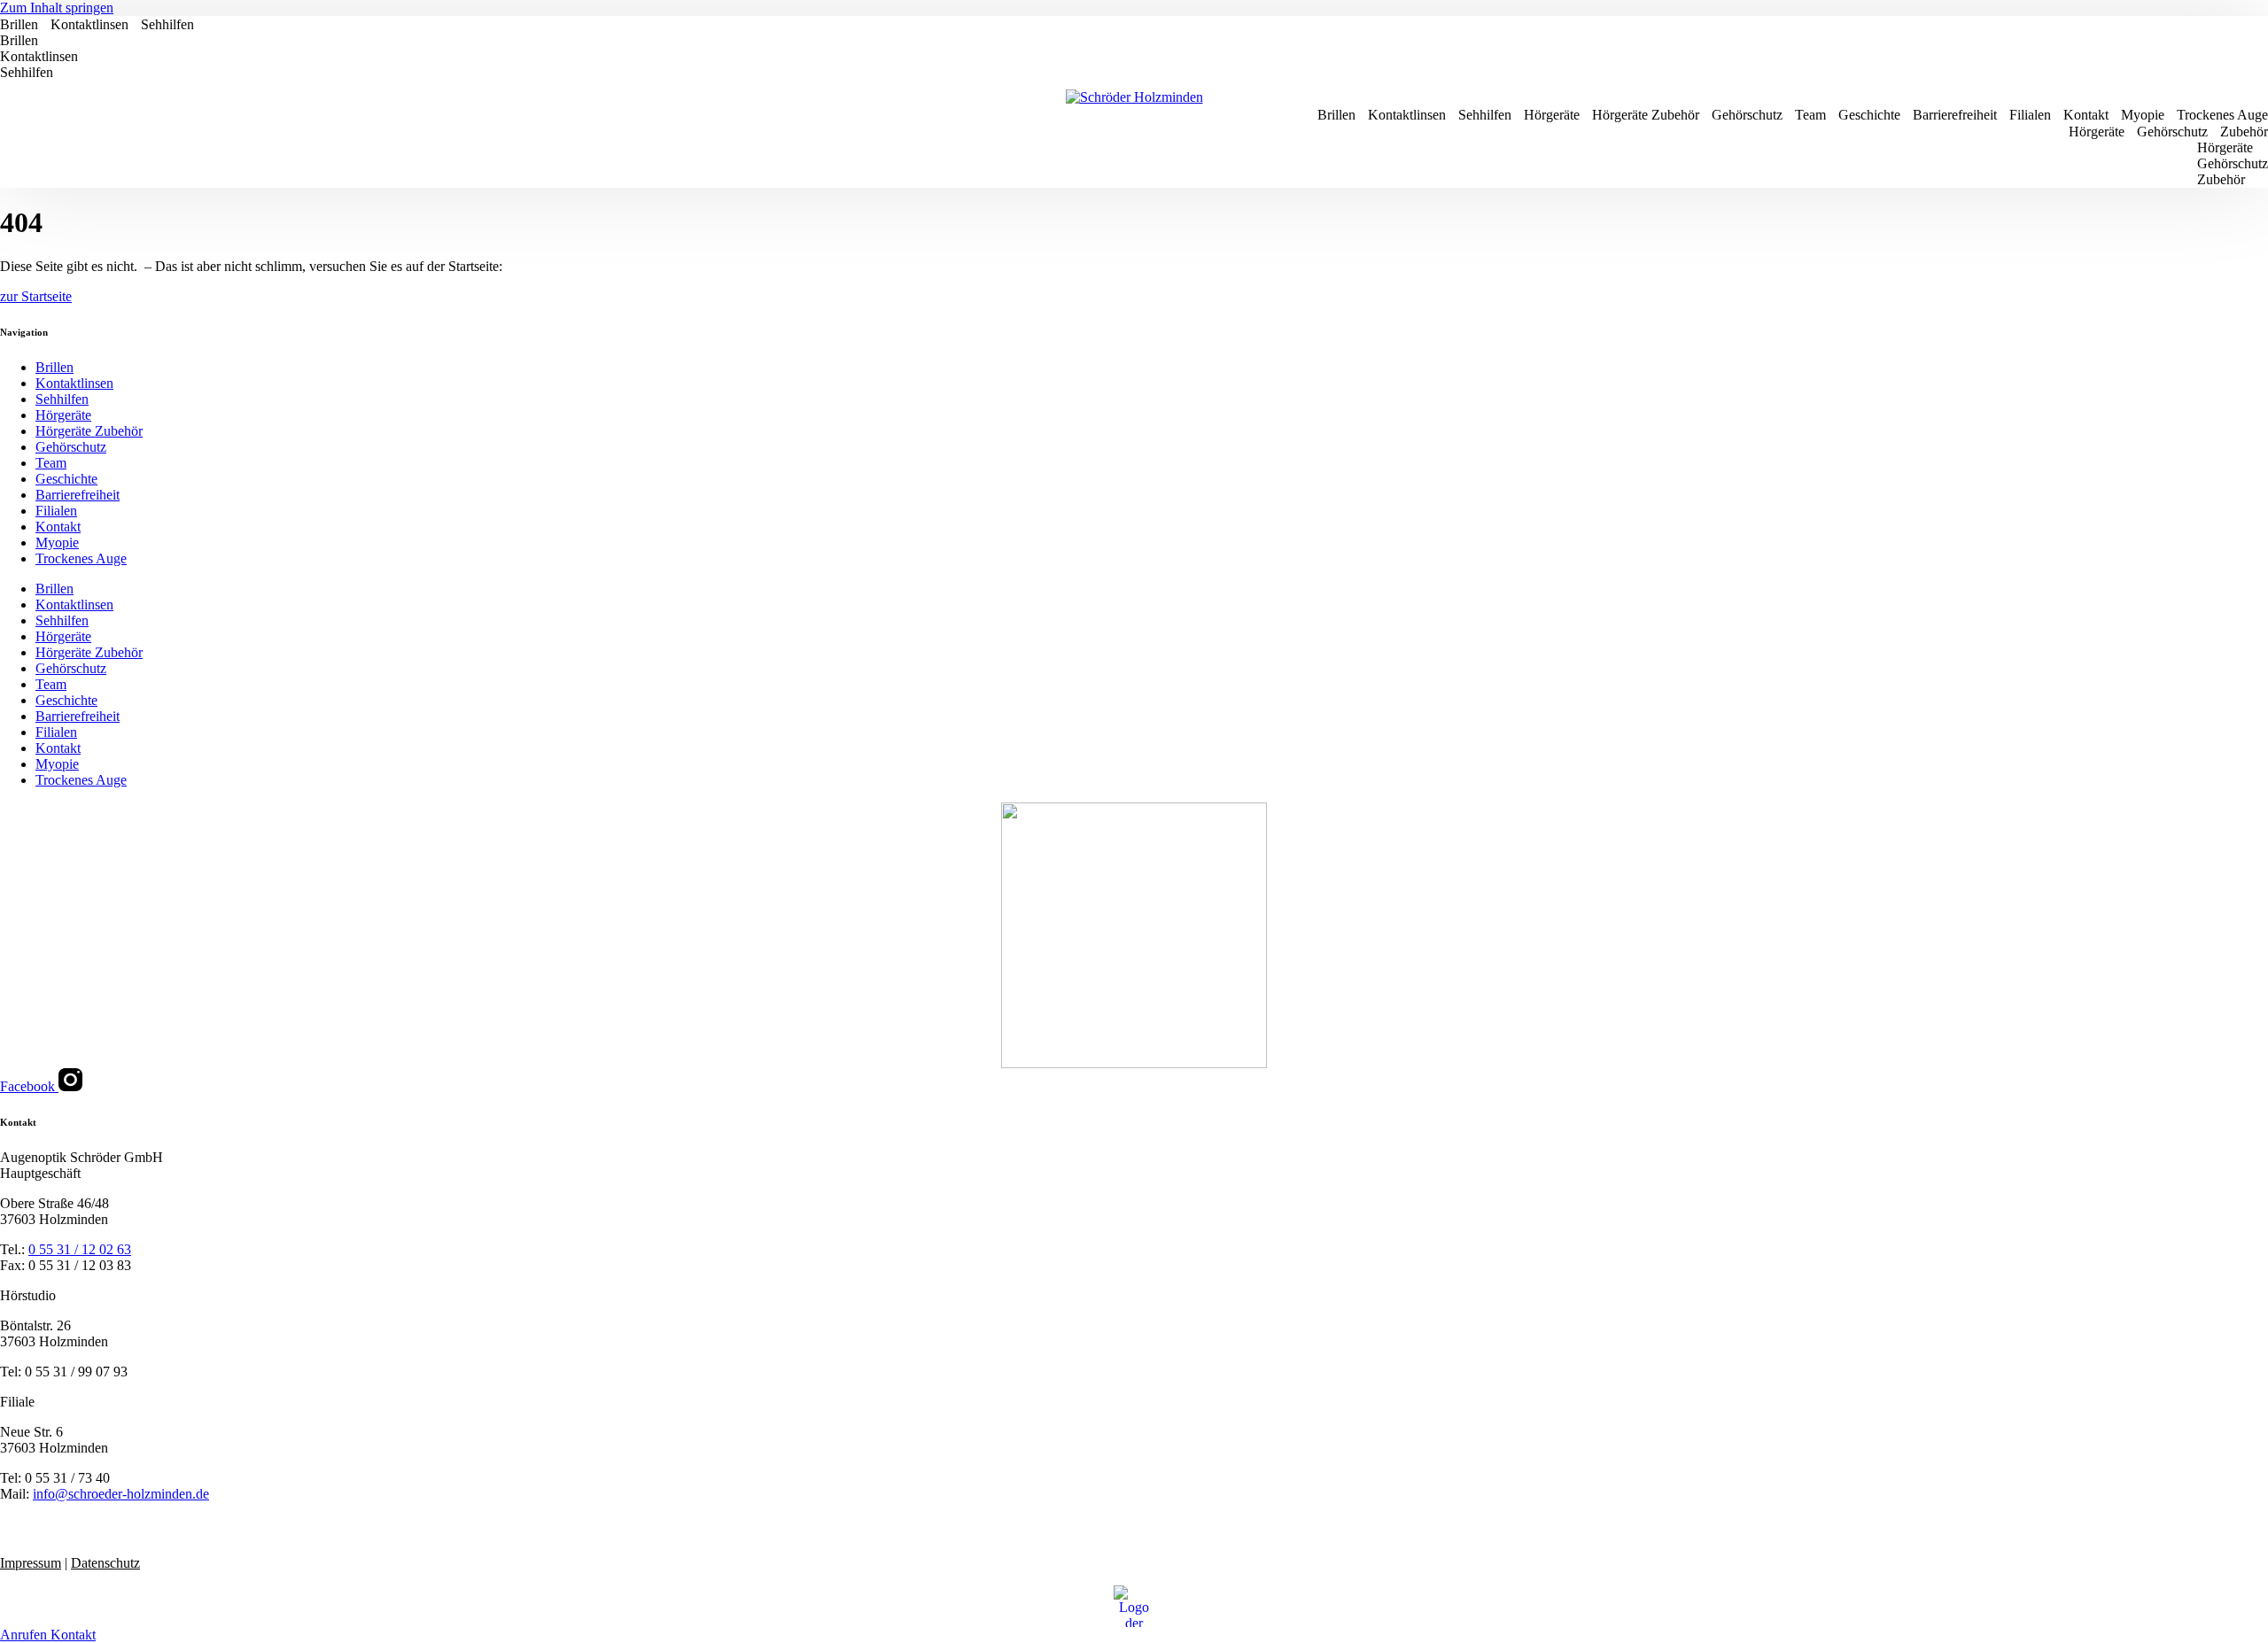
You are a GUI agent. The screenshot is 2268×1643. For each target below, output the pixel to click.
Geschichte (1869, 115)
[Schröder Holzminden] (1134, 97)
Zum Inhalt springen (57, 8)
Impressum (31, 1563)
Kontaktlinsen (89, 24)
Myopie (2143, 115)
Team (1810, 115)
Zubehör (2244, 132)
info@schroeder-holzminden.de (121, 1494)
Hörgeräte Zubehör (1646, 115)
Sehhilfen (167, 24)
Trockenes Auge (2222, 115)
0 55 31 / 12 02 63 (80, 1249)
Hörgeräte (1552, 115)
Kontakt (2086, 115)
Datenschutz (105, 1563)
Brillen (19, 24)
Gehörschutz (1747, 115)
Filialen (2030, 115)
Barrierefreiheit (1955, 115)
